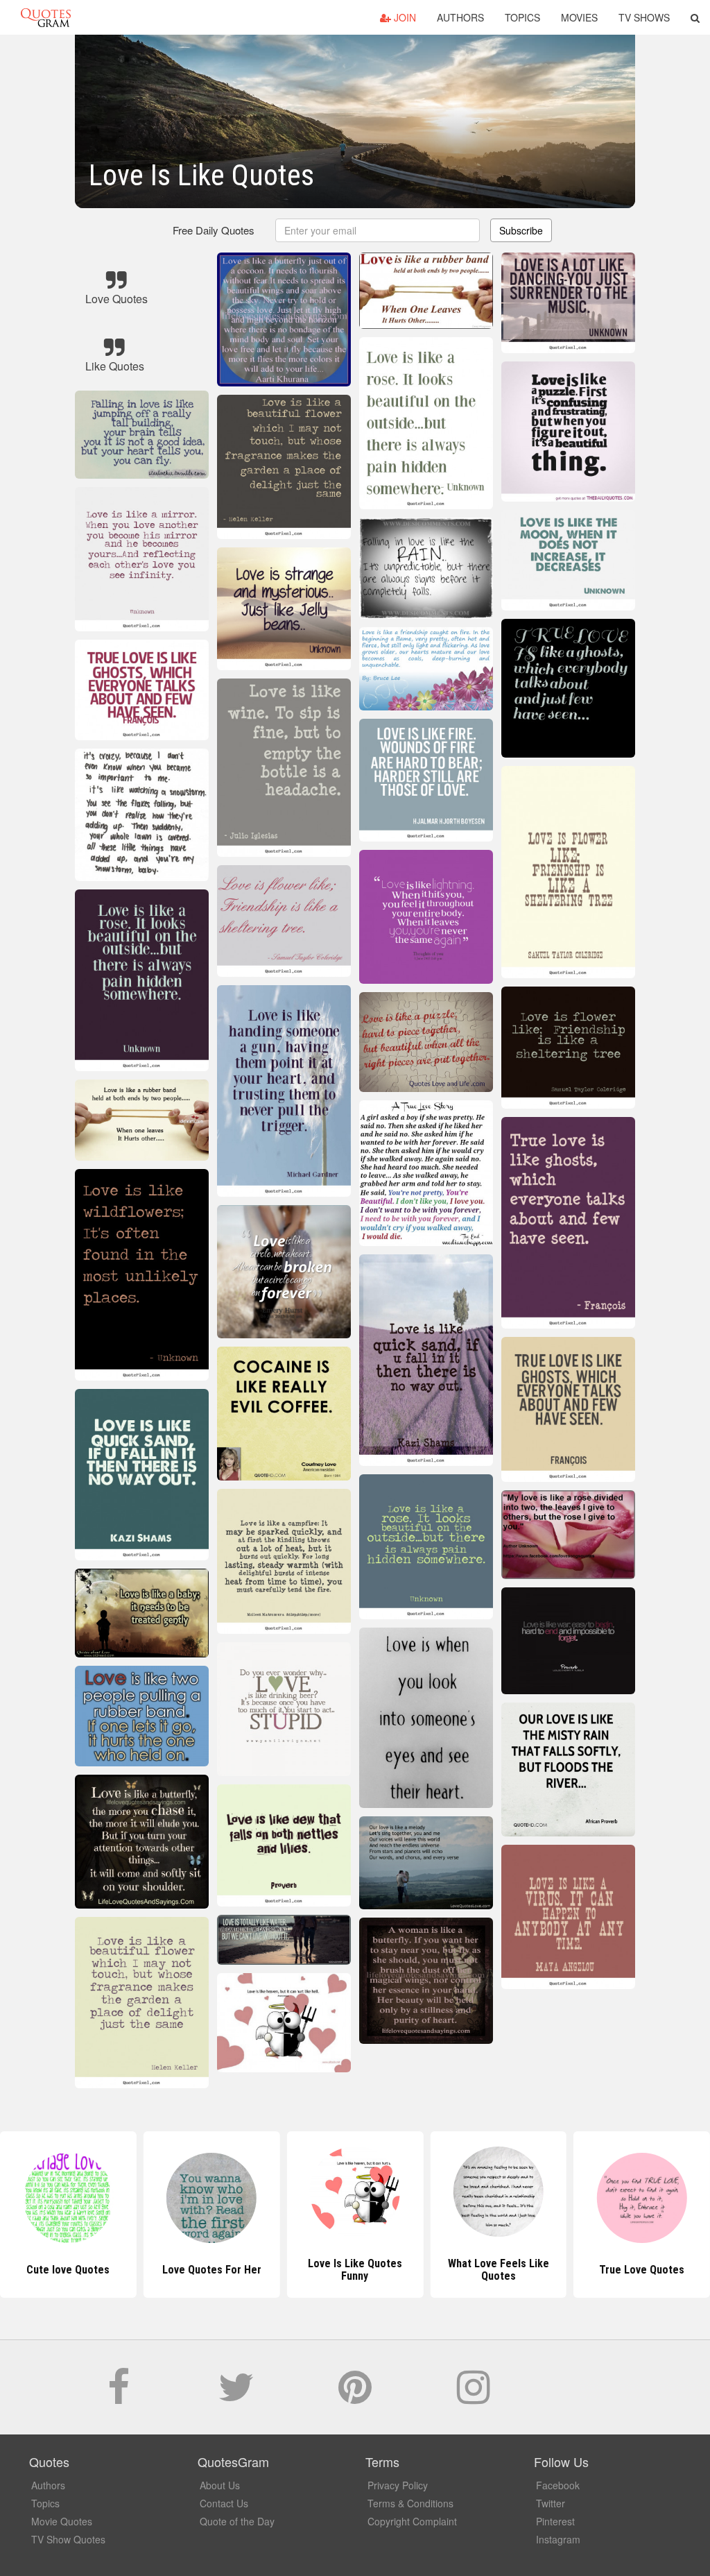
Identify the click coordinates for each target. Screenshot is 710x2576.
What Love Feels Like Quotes (355, 2270)
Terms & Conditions (410, 2503)
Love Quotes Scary (642, 2270)
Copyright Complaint (412, 2521)
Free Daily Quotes (214, 230)
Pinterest (555, 2521)
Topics (522, 17)
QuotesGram (46, 17)
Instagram (558, 2539)
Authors (460, 17)
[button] (695, 17)
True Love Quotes (498, 2270)
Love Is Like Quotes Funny (211, 2270)
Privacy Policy (398, 2485)
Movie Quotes (62, 2521)
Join (404, 17)
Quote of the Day (237, 2521)
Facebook (558, 2485)
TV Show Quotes (68, 2539)
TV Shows (644, 17)
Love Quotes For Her (68, 2270)
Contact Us (224, 2503)
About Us (220, 2485)
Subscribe (521, 230)
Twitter (551, 2503)
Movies (579, 17)
